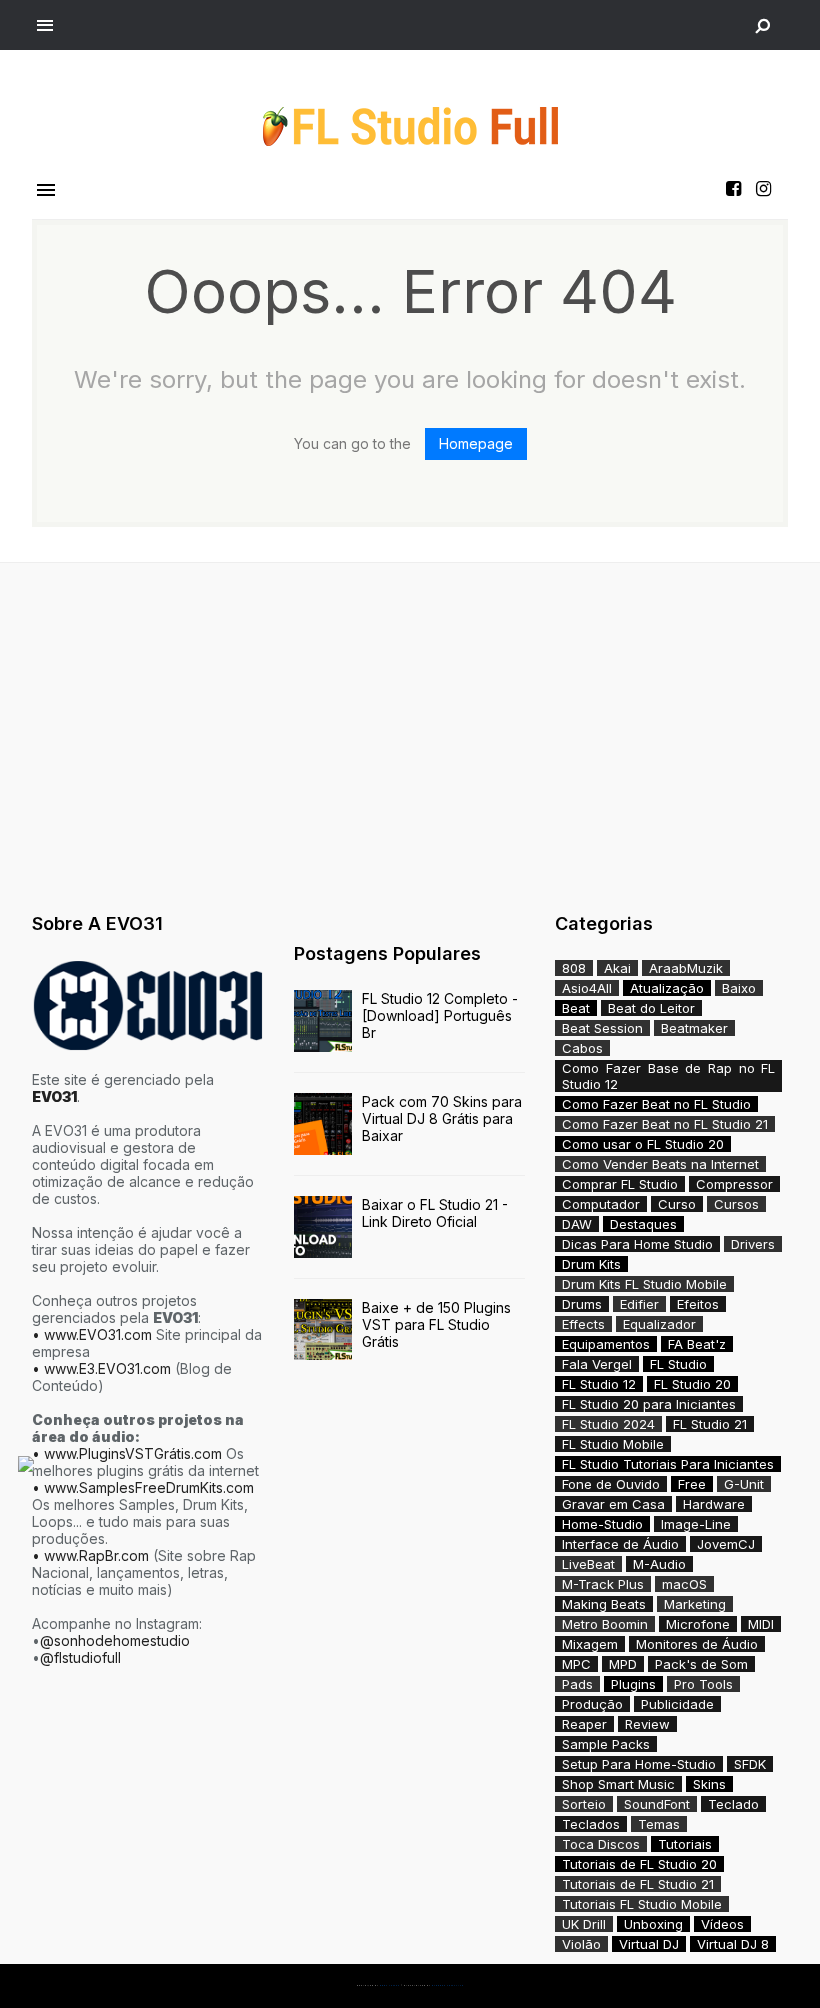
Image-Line (696, 1524)
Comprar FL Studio (620, 1184)
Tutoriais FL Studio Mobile (642, 1904)
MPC (576, 1664)
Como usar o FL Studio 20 (643, 1144)
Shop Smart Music (618, 1784)
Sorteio (584, 1804)
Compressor (734, 1184)
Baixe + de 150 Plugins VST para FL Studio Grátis (436, 1324)
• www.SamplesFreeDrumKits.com (143, 1487)
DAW (577, 1224)
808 (574, 968)
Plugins (633, 1684)
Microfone (698, 1624)
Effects (583, 1324)
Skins (709, 1784)
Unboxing (653, 1924)
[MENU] (45, 26)
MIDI (761, 1624)
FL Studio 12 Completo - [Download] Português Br (440, 1015)
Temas (659, 1824)
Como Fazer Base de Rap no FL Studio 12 (668, 1076)
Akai (617, 968)
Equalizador (659, 1324)
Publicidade (677, 1704)
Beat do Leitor (651, 1008)
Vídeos (722, 1924)
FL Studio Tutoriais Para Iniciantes (668, 1464)
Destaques (643, 1224)
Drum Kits (591, 1264)
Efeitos (698, 1304)
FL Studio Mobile (613, 1444)
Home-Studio (602, 1524)
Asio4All (587, 988)
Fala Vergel (597, 1364)
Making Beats (604, 1604)
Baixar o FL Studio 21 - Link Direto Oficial (435, 1213)
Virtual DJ (649, 1944)
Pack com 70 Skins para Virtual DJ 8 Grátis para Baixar (442, 1118)
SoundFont (657, 1804)
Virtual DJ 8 (733, 1944)
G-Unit (744, 1484)
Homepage (476, 443)
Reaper (584, 1724)
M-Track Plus (603, 1584)
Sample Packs (606, 1744)
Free (692, 1484)
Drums (582, 1304)
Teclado (733, 1804)
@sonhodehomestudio (115, 1640)
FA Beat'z (697, 1344)
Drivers (753, 1244)
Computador (601, 1204)
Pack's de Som (701, 1664)
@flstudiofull (80, 1657)
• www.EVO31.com (92, 1334)
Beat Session (602, 1028)
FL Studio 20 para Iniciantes (649, 1404)
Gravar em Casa (613, 1504)
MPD (623, 1664)
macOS (684, 1584)
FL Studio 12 (599, 1384)
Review (647, 1724)
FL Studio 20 (692, 1384)
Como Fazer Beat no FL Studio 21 (665, 1124)
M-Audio (659, 1564)
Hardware (714, 1504)
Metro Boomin (605, 1624)
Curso (677, 1204)
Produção (592, 1704)
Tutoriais (685, 1844)
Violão (581, 1944)
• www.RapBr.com (90, 1555)
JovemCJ (726, 1544)
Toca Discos (601, 1844)
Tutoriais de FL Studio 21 (638, 1884)
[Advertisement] (410, 733)
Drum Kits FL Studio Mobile (644, 1284)
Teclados (591, 1824)
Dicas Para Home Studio (637, 1244)
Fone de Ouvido (611, 1484)
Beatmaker (694, 1028)
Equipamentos (606, 1344)
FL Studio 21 (710, 1424)
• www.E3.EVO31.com (101, 1368)
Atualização (667, 988)
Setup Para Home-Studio (639, 1764)
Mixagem (590, 1644)
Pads (577, 1684)
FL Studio (678, 1364)
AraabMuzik (686, 968)
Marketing (695, 1604)
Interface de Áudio (620, 1544)
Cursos (736, 1204)
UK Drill (584, 1924)
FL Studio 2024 (608, 1424)
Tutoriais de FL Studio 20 (639, 1864)
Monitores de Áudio (697, 1644)
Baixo (739, 988)
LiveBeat (588, 1564)
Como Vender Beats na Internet (660, 1164)
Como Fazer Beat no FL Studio (656, 1104)
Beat (576, 1008)
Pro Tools (703, 1684)
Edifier (639, 1304)
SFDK (750, 1764)
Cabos (582, 1048)
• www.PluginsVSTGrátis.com (127, 1453)
